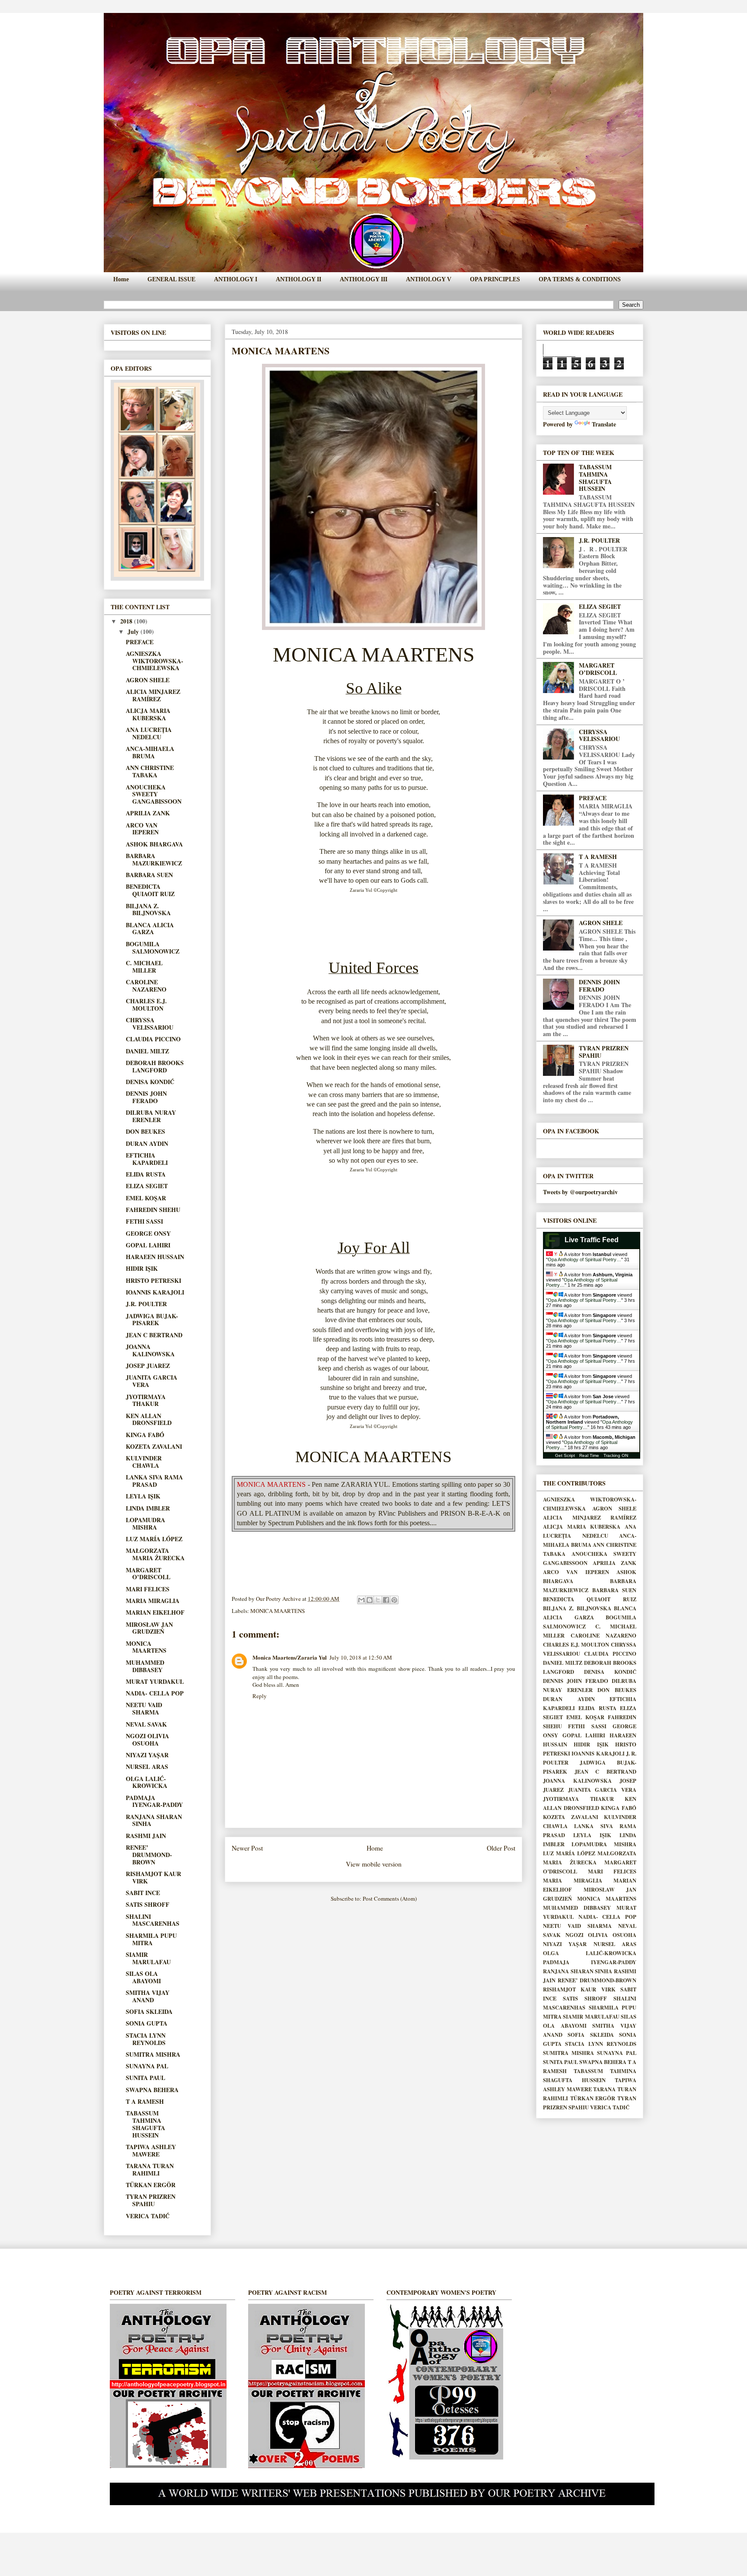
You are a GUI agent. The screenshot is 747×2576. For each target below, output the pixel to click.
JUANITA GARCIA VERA (152, 1381)
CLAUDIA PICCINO (153, 1039)
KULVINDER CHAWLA (144, 1462)
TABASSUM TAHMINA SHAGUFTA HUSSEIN (145, 2124)
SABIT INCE (143, 1893)
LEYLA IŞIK (143, 1496)
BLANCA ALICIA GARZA (150, 929)
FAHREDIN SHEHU (153, 1210)
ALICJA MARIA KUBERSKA (148, 714)
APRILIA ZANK (148, 813)
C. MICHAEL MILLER (144, 967)
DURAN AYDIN (147, 1143)
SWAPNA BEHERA (152, 2090)
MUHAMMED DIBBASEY (145, 1666)
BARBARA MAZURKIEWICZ (154, 859)
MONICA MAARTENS (278, 1611)
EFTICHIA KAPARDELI (147, 1159)
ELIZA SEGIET (147, 1186)
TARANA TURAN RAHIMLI (150, 2169)
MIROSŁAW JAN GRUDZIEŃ (149, 1628)
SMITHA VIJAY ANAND (148, 1996)
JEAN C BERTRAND (154, 1335)
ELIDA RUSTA (146, 1174)
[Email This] (361, 1600)
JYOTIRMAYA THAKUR (146, 1400)
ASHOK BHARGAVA (154, 844)
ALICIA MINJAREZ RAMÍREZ (153, 695)
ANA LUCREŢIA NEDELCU (149, 733)
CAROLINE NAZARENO (146, 986)
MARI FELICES (148, 1589)
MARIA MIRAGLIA (153, 1601)
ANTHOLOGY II (298, 279)
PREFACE (140, 642)
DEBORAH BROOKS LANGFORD (155, 1066)
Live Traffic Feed (592, 1240)
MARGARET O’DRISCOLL (148, 1574)
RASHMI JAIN (146, 1836)
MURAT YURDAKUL (155, 1681)
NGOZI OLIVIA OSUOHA (147, 1740)
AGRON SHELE (148, 680)
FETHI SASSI (144, 1221)
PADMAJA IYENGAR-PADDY (154, 1801)
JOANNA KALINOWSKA (150, 1350)
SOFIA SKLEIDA (149, 2012)
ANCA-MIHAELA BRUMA (150, 752)
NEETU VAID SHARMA (144, 1708)
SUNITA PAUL (145, 2078)
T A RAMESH (145, 2101)
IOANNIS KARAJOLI (155, 1292)
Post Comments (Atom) (390, 1899)
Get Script (565, 1455)
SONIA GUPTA (147, 2023)
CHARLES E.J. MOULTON (146, 1005)
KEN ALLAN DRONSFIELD (149, 1419)
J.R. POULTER (146, 1304)
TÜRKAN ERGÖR (151, 2185)
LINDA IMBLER (148, 1508)
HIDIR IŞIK (142, 1268)
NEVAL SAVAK (146, 1724)
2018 (127, 621)
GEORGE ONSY (148, 1233)
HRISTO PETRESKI (153, 1280)
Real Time (589, 1455)
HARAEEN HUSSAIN (155, 1257)
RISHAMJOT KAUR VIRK (153, 1877)
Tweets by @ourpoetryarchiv (580, 1192)
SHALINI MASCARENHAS (153, 1920)
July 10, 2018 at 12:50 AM (361, 1657)
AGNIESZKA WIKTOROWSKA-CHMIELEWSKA (155, 661)
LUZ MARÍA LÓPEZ (154, 1539)
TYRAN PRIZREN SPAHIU (151, 2200)
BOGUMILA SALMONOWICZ (153, 948)
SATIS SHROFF (148, 1904)
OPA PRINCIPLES (495, 279)
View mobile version (374, 1864)
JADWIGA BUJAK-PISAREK (152, 1320)
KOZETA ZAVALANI (154, 1446)
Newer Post (247, 1848)
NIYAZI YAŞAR (147, 1755)
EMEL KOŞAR (146, 1198)
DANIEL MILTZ (147, 1051)
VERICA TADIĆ (148, 2216)
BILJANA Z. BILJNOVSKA (148, 910)
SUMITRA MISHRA (153, 2054)
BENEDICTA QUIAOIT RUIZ (150, 890)
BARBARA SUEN (149, 875)
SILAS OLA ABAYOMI (143, 1977)
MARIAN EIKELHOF (155, 1612)
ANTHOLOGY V (429, 279)
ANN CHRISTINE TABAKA (150, 771)
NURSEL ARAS (147, 1767)
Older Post (501, 1848)
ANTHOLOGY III (364, 279)
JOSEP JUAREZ (148, 1366)
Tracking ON (616, 1455)
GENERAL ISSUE (171, 279)
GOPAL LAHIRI (148, 1245)
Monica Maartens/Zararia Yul (290, 1657)
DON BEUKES (145, 1131)
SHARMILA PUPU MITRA (151, 1939)
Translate (604, 424)
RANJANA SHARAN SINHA (154, 1820)
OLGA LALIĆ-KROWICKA (147, 1782)
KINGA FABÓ (145, 1435)
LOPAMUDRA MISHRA (145, 1523)
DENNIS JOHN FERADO (146, 1097)
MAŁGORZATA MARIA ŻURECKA (155, 1554)
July (134, 631)
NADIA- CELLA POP (155, 1693)
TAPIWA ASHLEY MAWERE (151, 2150)
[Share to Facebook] (386, 1600)
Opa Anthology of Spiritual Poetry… (584, 1259)
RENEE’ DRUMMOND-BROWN (149, 1855)
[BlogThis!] (370, 1600)
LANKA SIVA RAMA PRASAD (154, 1481)
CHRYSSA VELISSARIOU (150, 1024)
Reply (260, 1696)
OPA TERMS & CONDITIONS (580, 279)
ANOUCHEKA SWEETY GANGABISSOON (154, 794)
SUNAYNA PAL (147, 2066)
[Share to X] (378, 1600)
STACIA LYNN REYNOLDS (146, 2039)
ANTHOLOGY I (236, 279)
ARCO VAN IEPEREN (142, 829)
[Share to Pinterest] (394, 1600)
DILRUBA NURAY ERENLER (151, 1116)
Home (121, 279)
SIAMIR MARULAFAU (148, 1958)
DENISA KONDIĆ (150, 1082)
